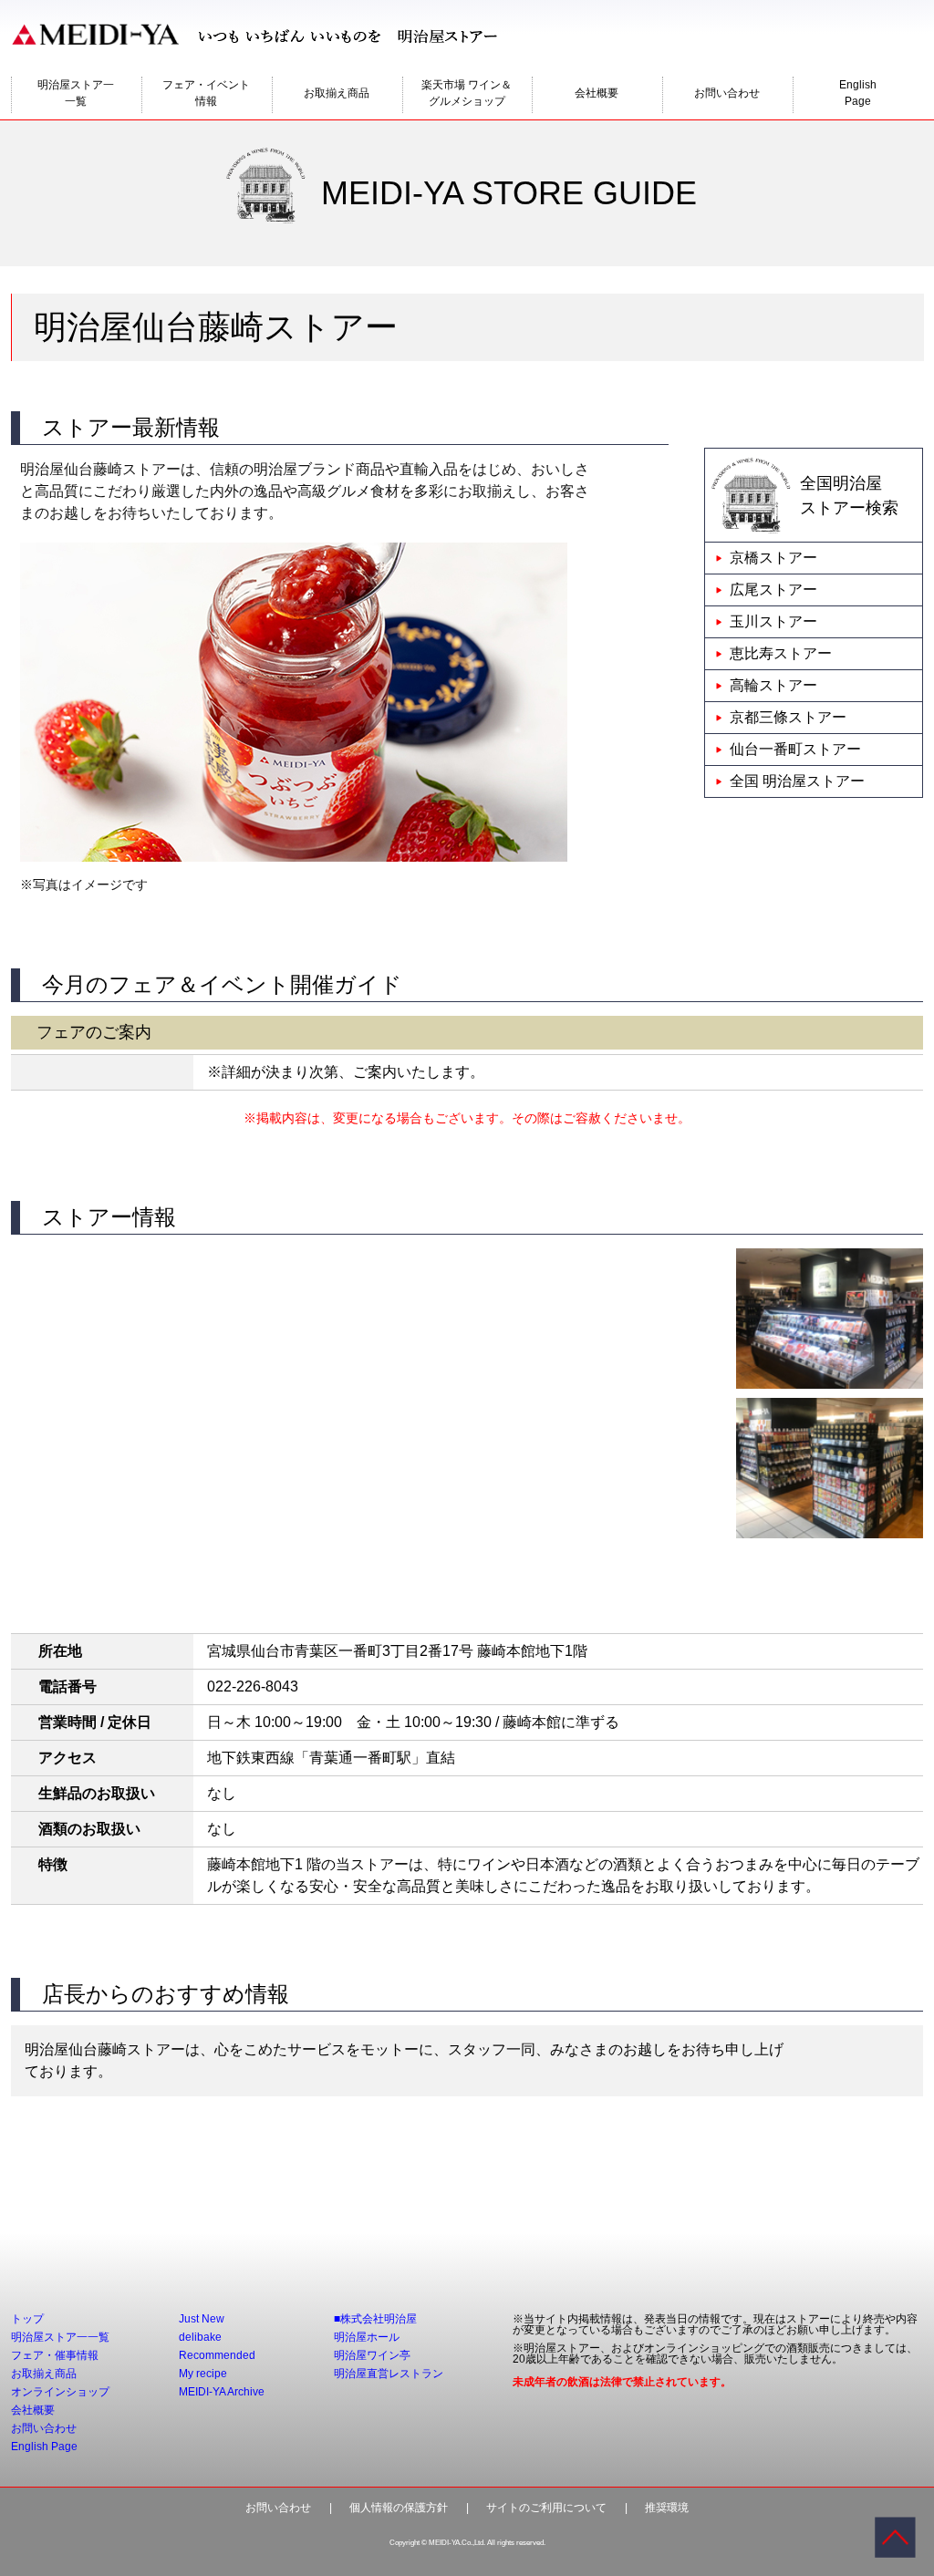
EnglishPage (858, 93)
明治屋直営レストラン (389, 2374)
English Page (44, 2447)
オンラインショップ (60, 2392)
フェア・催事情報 (55, 2355)
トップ (27, 2319)
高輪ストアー (773, 685)
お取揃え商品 (337, 93)
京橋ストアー (773, 558)
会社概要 (597, 93)
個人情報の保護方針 (399, 2508)
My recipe (203, 2374)
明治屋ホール (367, 2337)
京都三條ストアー (788, 717)
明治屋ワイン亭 (372, 2355)
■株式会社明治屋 (375, 2319)
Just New (202, 2319)
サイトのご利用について (546, 2508)
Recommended (217, 2355)
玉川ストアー (773, 621)
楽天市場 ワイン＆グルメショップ (467, 93)
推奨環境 (667, 2508)
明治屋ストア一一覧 (76, 93)
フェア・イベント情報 (206, 93)
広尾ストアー (773, 590)
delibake (200, 2337)
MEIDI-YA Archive (222, 2392)
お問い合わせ (727, 93)
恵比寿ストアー (781, 653)
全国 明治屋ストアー (797, 781)
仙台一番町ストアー (795, 749)
